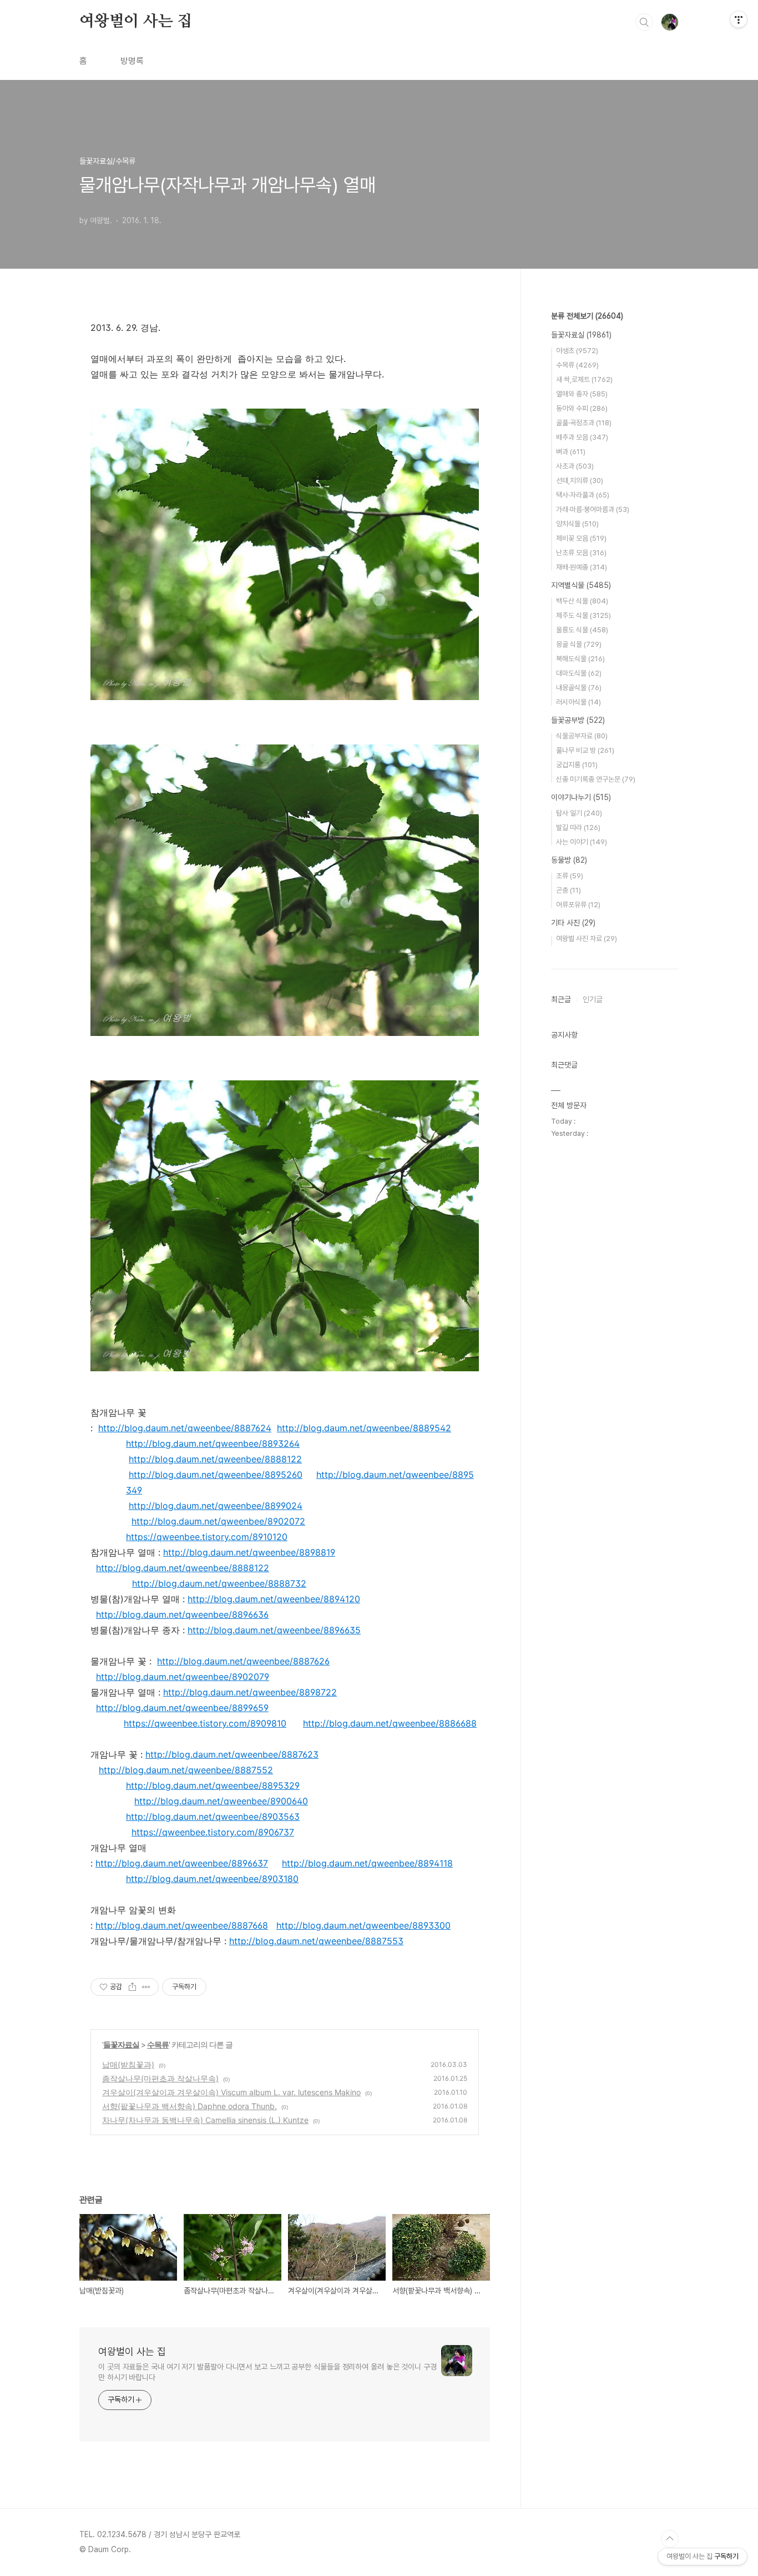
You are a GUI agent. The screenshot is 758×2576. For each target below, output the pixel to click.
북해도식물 (580, 659)
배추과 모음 (582, 437)
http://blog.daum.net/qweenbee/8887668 (182, 1925)
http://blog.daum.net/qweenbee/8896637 (182, 1863)
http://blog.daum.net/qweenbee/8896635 (274, 1630)
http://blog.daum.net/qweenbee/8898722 (250, 1692)
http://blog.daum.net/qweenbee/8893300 (363, 1925)
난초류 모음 (581, 553)
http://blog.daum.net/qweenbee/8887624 (185, 1428)
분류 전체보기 (587, 316)
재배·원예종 (582, 567)
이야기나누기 (581, 797)
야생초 (577, 351)
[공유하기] (132, 1987)
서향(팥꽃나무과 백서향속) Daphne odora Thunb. (189, 2106)
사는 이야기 (582, 842)
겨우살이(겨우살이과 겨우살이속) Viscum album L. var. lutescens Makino (231, 2092)
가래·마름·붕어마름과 (593, 509)
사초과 (575, 466)
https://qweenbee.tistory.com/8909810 (205, 1723)
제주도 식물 (583, 615)
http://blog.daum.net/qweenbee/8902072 (218, 1521)
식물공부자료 (582, 736)
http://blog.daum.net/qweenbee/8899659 (182, 1708)
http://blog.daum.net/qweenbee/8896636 (182, 1614)
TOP (670, 2539)
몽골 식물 (579, 644)
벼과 (571, 452)
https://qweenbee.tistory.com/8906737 (213, 1832)
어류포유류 (578, 905)
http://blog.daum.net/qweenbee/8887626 (243, 1661)
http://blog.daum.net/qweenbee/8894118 (367, 1863)
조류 (570, 876)
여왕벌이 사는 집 (136, 22)
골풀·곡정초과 (584, 423)
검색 (644, 22)
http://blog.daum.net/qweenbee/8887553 (316, 1941)
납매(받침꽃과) (128, 2064)
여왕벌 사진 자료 (587, 939)
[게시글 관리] (146, 1987)
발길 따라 (578, 827)
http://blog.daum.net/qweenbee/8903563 (213, 1817)
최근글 (561, 999)
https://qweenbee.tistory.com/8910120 (207, 1537)
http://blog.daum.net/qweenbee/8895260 (216, 1475)
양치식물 (577, 524)
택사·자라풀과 (583, 495)
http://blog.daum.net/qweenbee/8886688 (390, 1723)
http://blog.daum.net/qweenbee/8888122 (215, 1459)
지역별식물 (581, 585)
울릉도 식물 (582, 630)
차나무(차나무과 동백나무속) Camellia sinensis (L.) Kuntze (205, 2120)
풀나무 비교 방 (585, 750)
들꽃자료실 (121, 2044)
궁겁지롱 (577, 765)
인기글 (593, 999)
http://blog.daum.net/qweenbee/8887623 (232, 1754)
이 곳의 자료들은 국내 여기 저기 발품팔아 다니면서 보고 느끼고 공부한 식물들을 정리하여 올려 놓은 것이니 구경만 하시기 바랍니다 (267, 2372)
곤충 (568, 890)
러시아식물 (578, 702)
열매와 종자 (582, 394)
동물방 (569, 860)
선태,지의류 (580, 481)
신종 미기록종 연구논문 (596, 779)
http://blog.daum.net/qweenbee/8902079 (183, 1677)
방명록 (132, 61)
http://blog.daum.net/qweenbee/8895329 (213, 1785)
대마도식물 (579, 673)
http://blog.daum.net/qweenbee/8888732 (219, 1583)
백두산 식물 (582, 601)
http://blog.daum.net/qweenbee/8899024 (216, 1506)
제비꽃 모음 (581, 538)
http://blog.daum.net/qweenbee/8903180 (212, 1879)
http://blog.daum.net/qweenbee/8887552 (186, 1770)
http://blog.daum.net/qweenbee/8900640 (221, 1801)
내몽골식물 (579, 688)
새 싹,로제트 (584, 379)
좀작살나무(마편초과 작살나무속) (160, 2078)
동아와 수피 (582, 408)
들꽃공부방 (578, 720)
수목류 (158, 2044)
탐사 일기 (579, 813)
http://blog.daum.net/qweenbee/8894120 (274, 1599)
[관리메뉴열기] (739, 19)
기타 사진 (573, 923)
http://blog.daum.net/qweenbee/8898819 (249, 1552)
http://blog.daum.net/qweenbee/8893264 (213, 1443)
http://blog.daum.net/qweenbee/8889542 (364, 1428)
